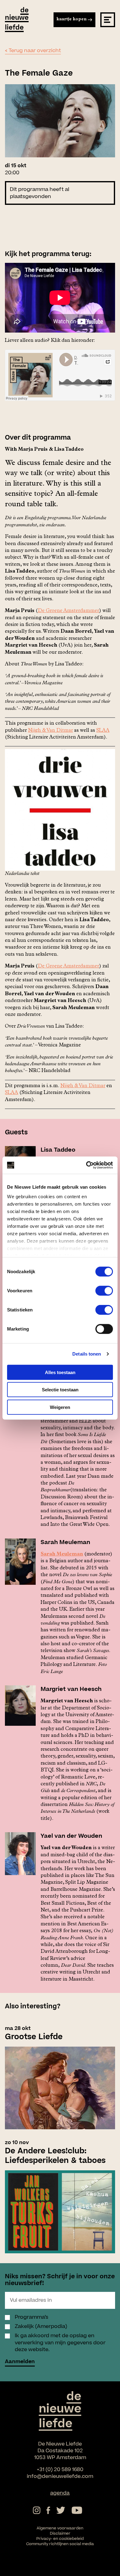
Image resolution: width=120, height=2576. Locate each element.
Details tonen (87, 1354)
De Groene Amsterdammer (68, 611)
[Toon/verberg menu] (108, 20)
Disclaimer (60, 2533)
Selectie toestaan (60, 1390)
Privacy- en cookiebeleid (60, 2539)
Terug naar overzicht (35, 51)
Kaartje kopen (72, 19)
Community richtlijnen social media (60, 2544)
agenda (60, 2493)
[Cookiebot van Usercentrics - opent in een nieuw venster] (86, 1165)
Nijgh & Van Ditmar (50, 731)
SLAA (103, 731)
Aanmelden (20, 2362)
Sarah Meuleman (62, 1555)
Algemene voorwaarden (60, 2528)
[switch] (104, 1290)
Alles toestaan (60, 1372)
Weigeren (60, 1407)
